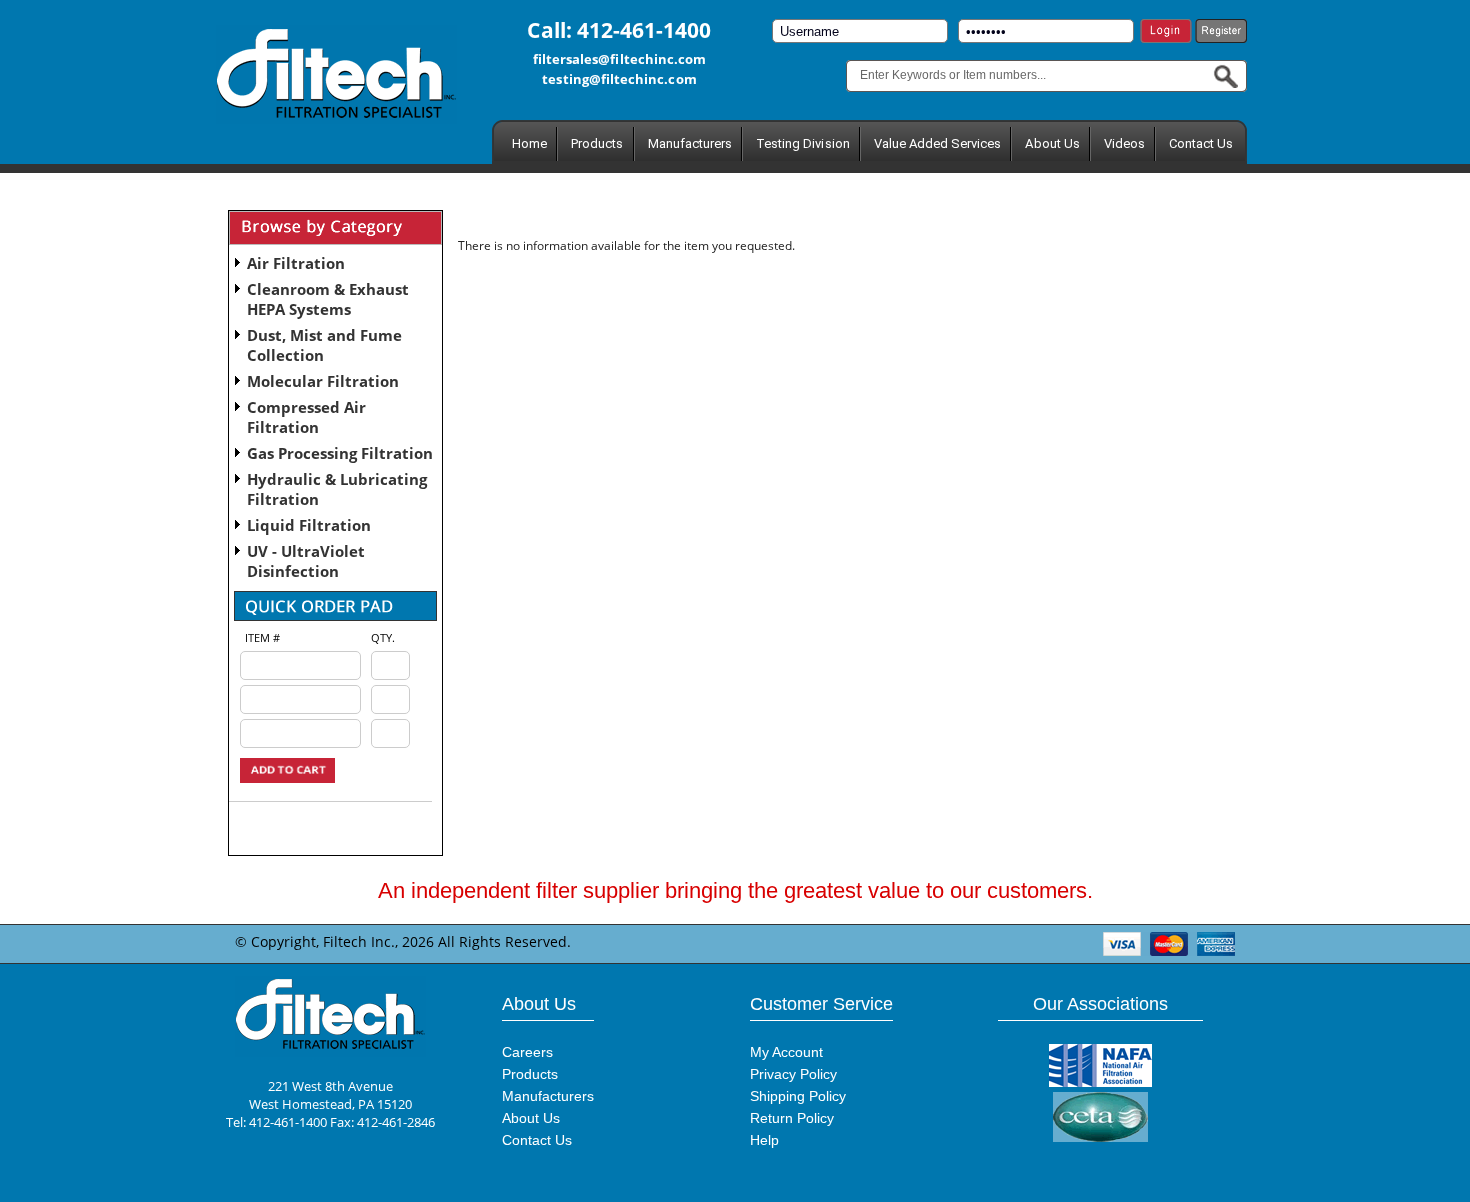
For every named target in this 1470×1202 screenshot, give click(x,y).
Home (529, 143)
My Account (786, 1052)
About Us (1052, 143)
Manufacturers (690, 143)
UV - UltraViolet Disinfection (306, 561)
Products (597, 143)
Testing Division (803, 143)
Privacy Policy (793, 1074)
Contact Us (1201, 143)
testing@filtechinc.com (619, 79)
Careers (527, 1052)
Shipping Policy (798, 1096)
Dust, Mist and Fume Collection (324, 345)
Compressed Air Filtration (306, 417)
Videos (1124, 143)
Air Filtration (296, 263)
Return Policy (792, 1118)
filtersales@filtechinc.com (620, 59)
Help (764, 1140)
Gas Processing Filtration (340, 453)
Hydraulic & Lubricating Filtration (337, 489)
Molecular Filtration (323, 381)
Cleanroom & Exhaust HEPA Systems (328, 299)
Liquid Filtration (309, 525)
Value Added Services (938, 143)
